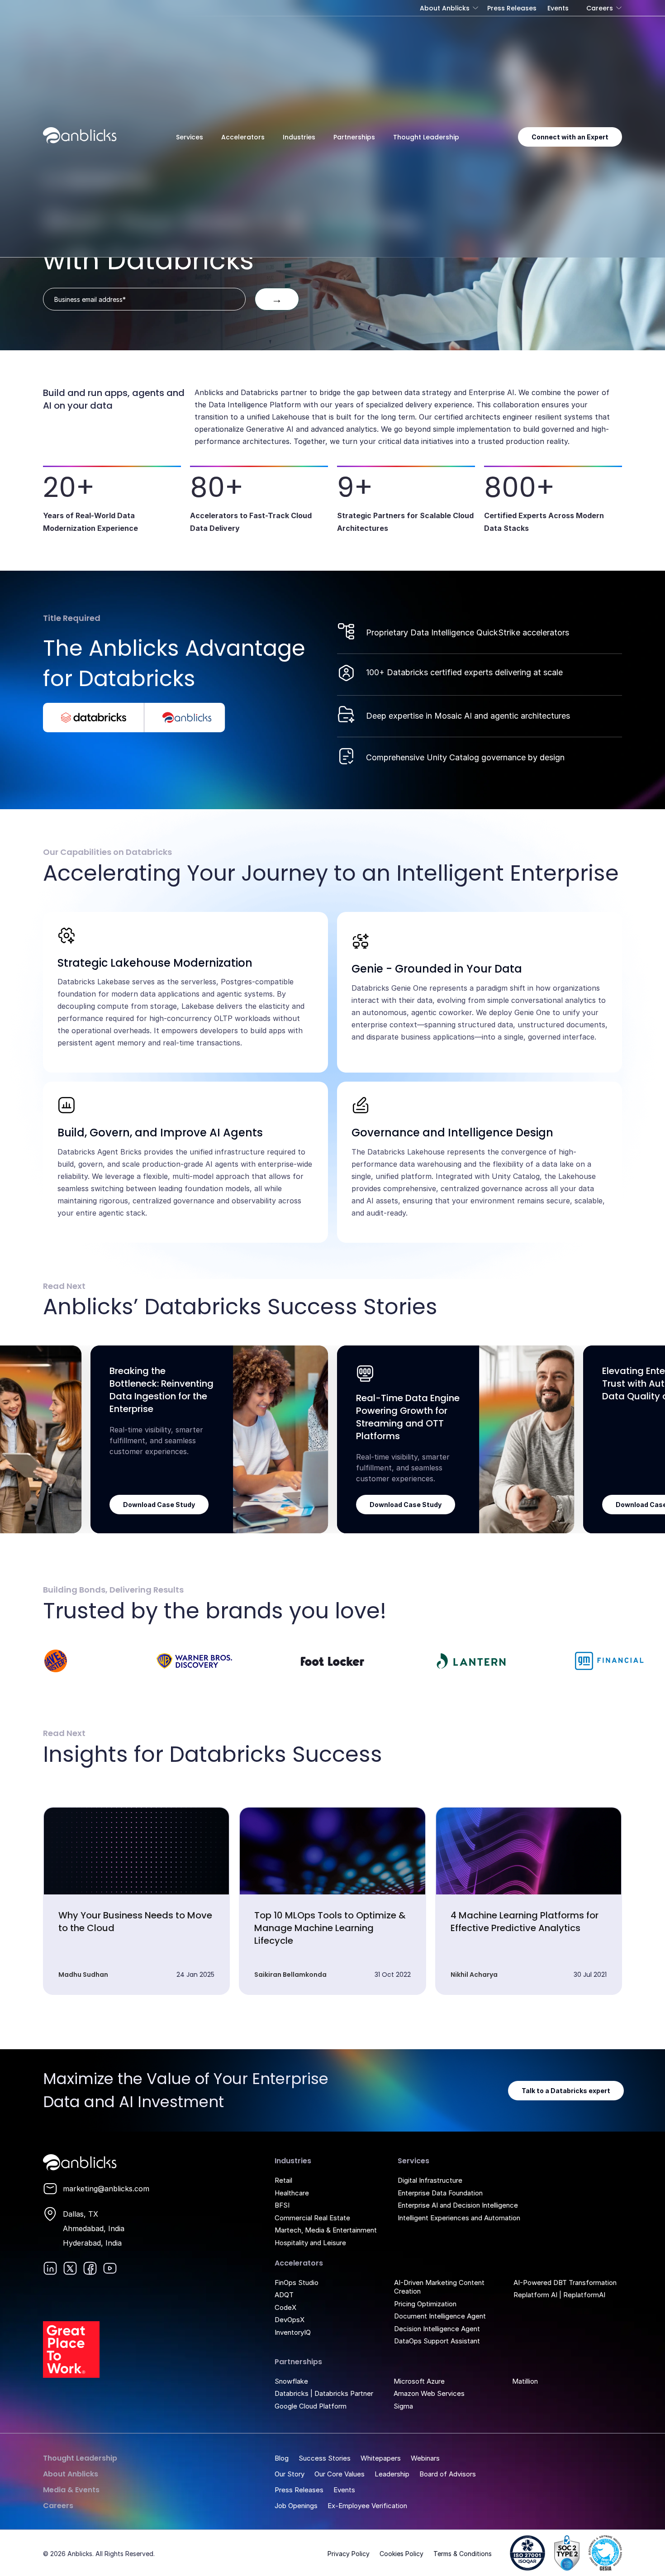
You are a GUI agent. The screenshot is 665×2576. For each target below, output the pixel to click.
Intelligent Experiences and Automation (459, 2218)
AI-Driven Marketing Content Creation (439, 2287)
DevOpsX (290, 2320)
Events (558, 8)
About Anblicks (445, 8)
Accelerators (243, 137)
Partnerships (354, 137)
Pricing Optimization (425, 2304)
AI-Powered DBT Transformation (565, 2283)
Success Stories (325, 2458)
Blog (282, 2458)
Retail (283, 2180)
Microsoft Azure (419, 2381)
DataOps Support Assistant (437, 2341)
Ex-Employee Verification (367, 2506)
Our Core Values (340, 2474)
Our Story (290, 2474)
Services (190, 137)
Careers (600, 8)
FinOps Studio (297, 2283)
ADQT (284, 2295)
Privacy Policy (349, 2554)
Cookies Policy (401, 2554)
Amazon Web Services (429, 2393)
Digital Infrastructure (430, 2180)
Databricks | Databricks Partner (324, 2393)
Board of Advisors (448, 2474)
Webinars (425, 2458)
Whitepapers (381, 2458)
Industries (299, 137)
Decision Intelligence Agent (437, 2329)
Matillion (525, 2381)
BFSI (282, 2205)
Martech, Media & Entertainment (326, 2230)
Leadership (392, 2474)
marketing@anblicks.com (106, 2189)
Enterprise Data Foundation (440, 2193)
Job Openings (296, 2506)
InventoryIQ (293, 2332)
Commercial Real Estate (312, 2218)
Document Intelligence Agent (440, 2316)
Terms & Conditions (463, 2554)
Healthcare (292, 2193)
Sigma (403, 2406)
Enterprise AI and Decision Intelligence (458, 2205)
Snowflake (291, 2381)
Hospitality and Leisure (310, 2243)
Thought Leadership (426, 137)
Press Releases (512, 8)
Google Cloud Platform (311, 2406)
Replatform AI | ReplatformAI (559, 2295)
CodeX (285, 2307)
